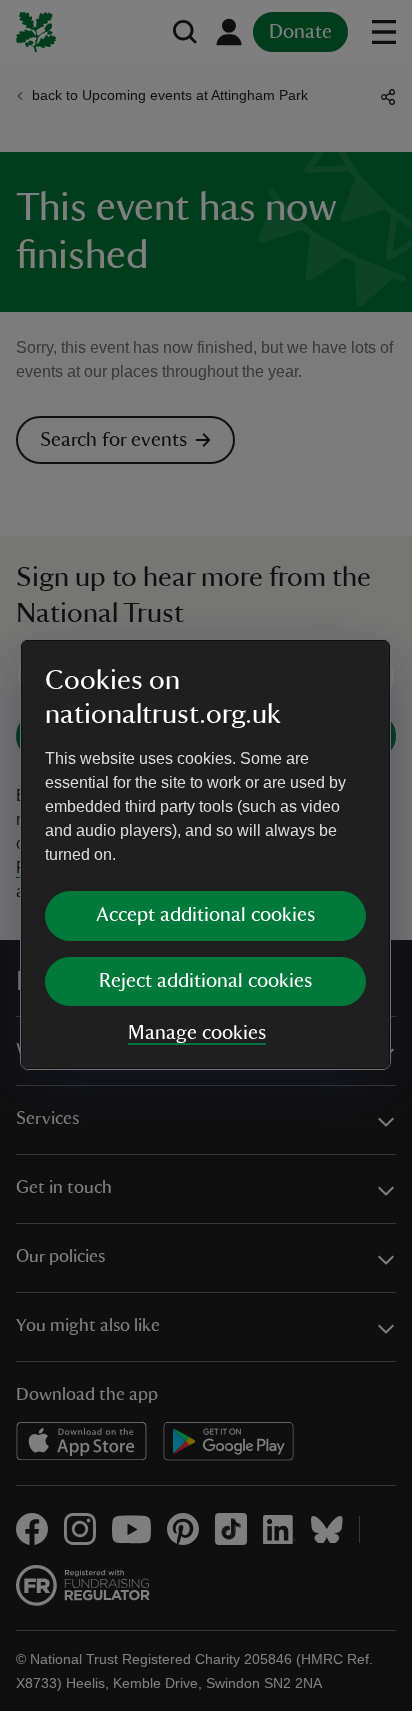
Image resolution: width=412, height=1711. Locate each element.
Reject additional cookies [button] (205, 981)
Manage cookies (197, 1033)
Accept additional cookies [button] (205, 915)
